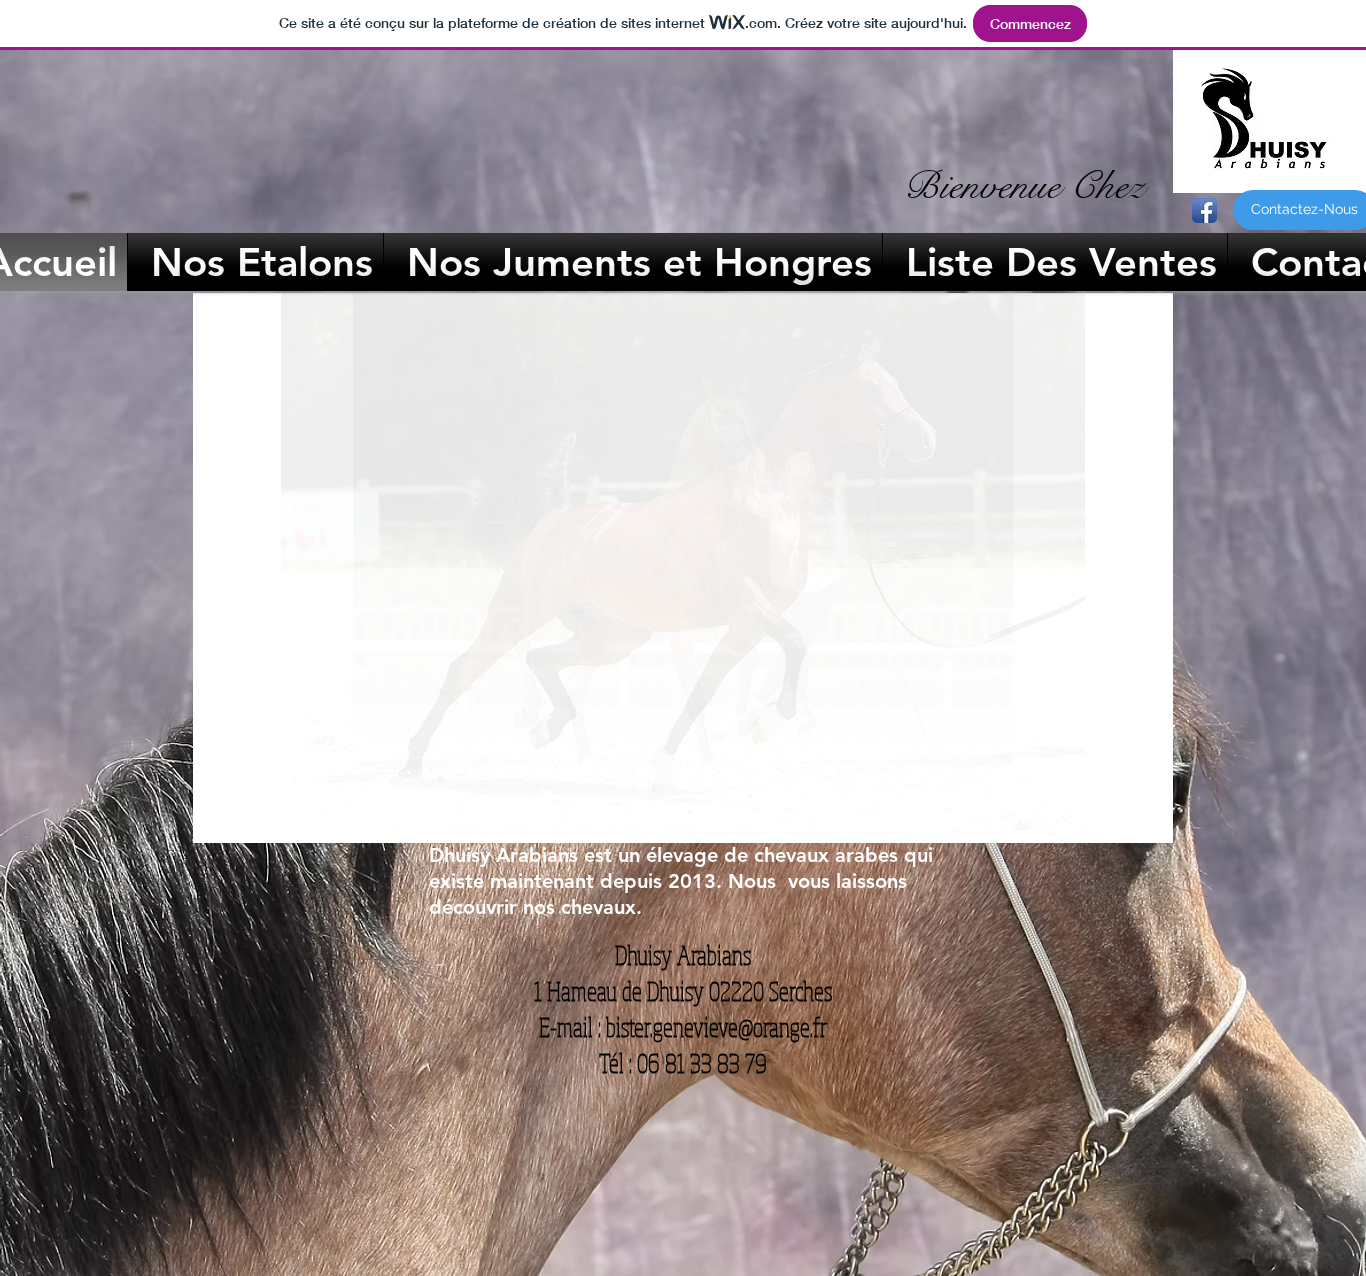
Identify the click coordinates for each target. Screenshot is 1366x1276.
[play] (1131, 825)
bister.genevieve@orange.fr (716, 1026)
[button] (683, 568)
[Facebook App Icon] (1204, 210)
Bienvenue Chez (1024, 186)
